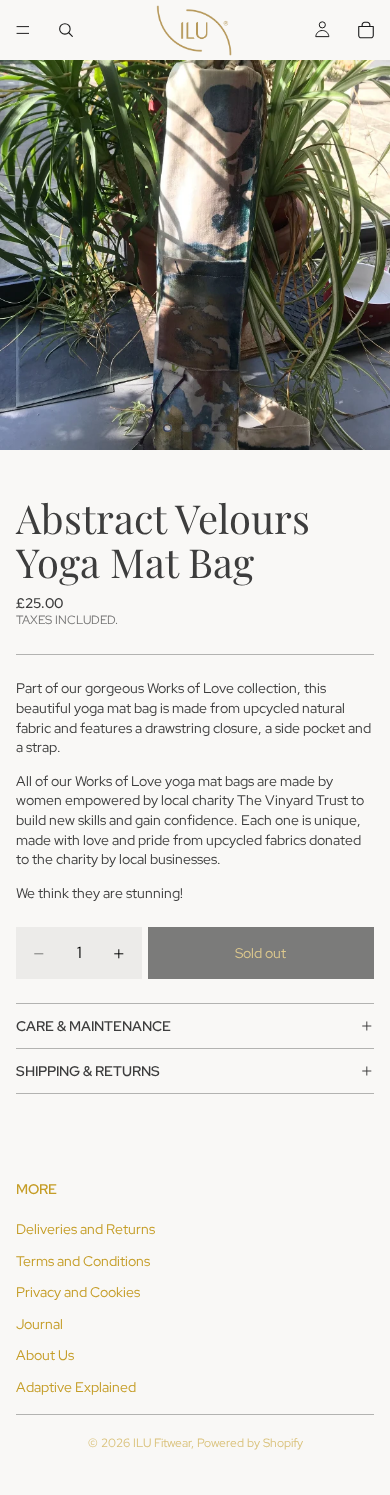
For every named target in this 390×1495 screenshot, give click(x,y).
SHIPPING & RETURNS (88, 1071)
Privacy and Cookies (78, 1292)
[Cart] (366, 30)
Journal (39, 1324)
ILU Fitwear (162, 1443)
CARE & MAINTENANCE (93, 1026)
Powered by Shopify (250, 1443)
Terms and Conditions (83, 1261)
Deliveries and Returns (85, 1229)
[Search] (66, 30)
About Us (45, 1355)
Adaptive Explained (76, 1387)
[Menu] (23, 30)
